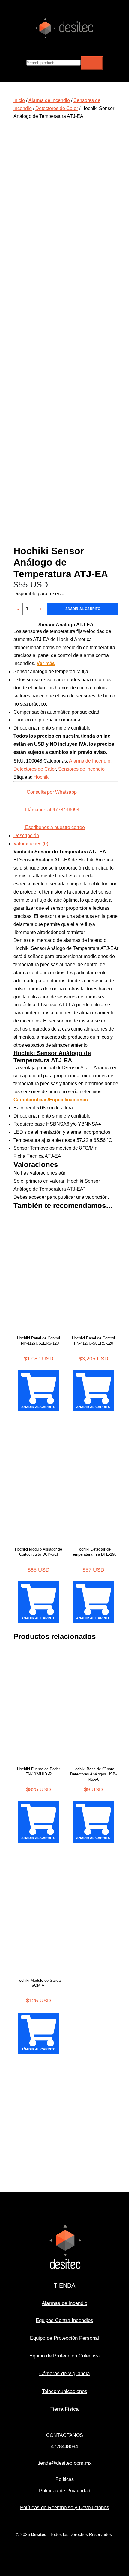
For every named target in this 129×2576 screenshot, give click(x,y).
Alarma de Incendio (49, 100)
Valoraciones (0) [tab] (31, 844)
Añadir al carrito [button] (39, 1407)
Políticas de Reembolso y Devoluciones (65, 2507)
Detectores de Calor (57, 108)
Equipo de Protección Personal (64, 2338)
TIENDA (64, 2285)
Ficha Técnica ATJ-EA (37, 1156)
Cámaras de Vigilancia (64, 2373)
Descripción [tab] (26, 836)
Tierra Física (64, 2409)
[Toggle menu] (122, 46)
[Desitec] (64, 38)
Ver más (46, 663)
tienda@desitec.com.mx (65, 2463)
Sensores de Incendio (81, 769)
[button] (10, 13)
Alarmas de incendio (64, 2303)
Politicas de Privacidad (65, 2491)
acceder (37, 1197)
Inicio (19, 100)
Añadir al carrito (83, 609)
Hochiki (42, 777)
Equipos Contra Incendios (64, 2320)
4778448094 (64, 2447)
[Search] (92, 63)
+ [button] (40, 609)
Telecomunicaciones (65, 2391)
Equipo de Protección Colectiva (64, 2356)
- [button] (18, 609)
